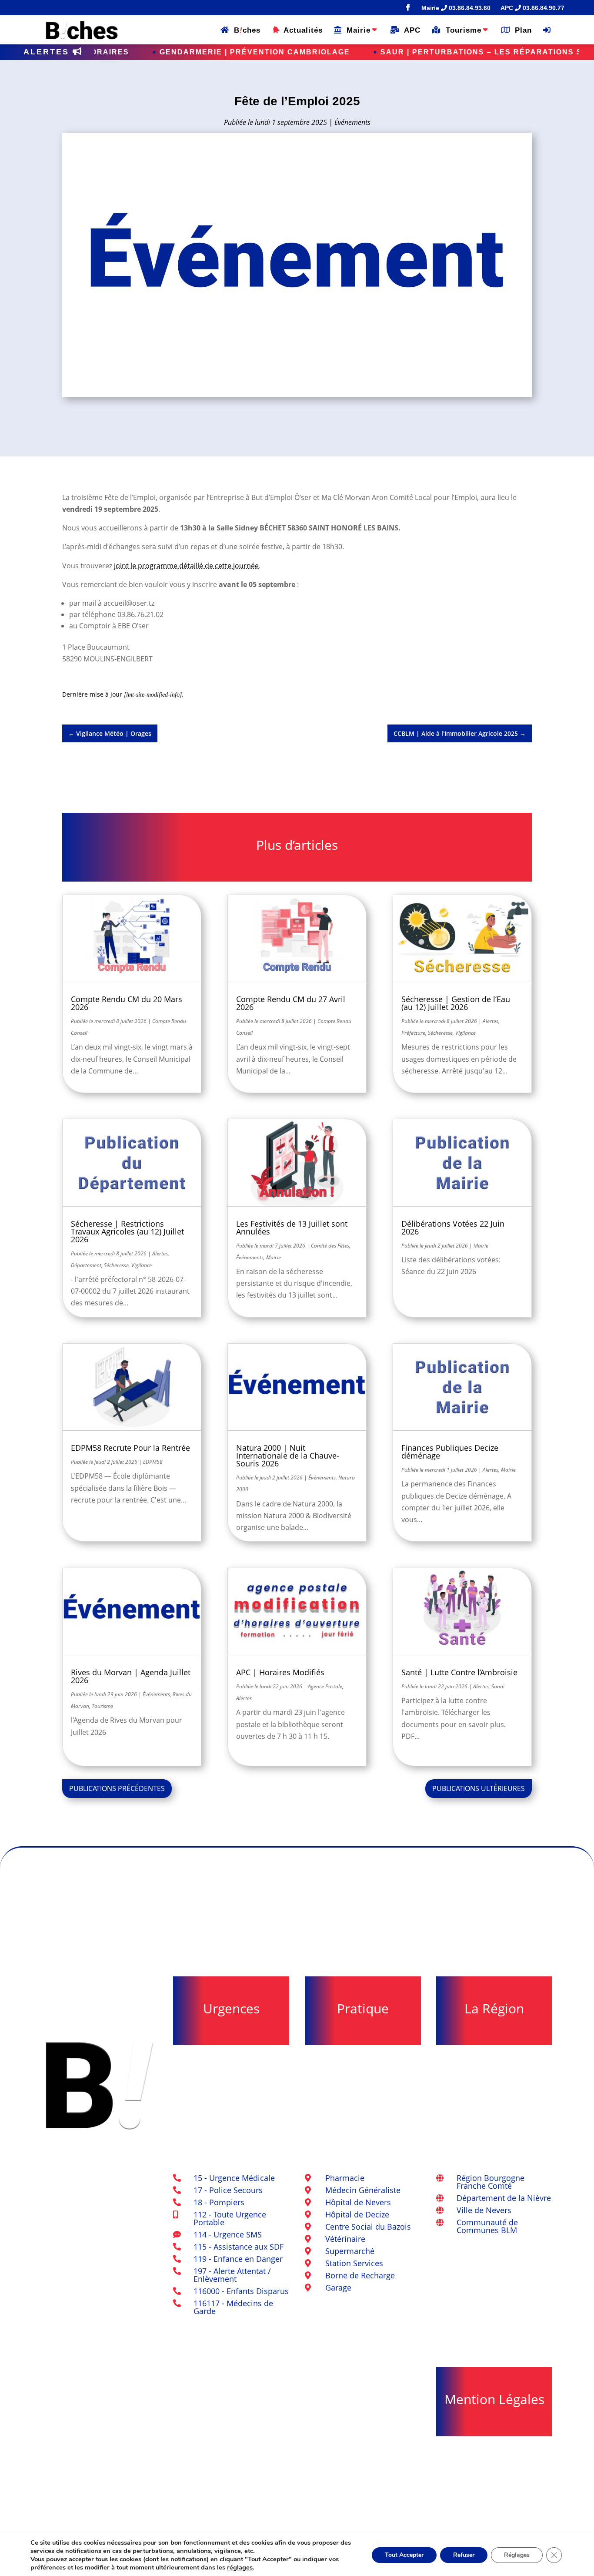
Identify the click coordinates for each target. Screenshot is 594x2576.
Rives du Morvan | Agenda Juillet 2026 (131, 1676)
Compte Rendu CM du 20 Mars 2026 (127, 1003)
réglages (240, 2567)
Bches (245, 30)
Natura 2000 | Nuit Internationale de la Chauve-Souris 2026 (288, 1456)
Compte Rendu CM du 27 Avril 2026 (291, 1003)
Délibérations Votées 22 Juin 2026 (453, 1228)
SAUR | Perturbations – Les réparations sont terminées (388, 52)
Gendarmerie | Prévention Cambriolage (127, 52)
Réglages (517, 2555)
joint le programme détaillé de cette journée (186, 566)
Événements (352, 122)
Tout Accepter (404, 2555)
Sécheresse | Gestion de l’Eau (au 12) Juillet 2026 (456, 1003)
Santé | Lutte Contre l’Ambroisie (459, 1672)
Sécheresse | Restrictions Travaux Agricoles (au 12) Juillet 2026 (127, 1231)
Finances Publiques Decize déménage (450, 1452)
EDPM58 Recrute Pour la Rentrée (130, 1448)
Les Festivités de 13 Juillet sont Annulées (292, 1228)
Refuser (464, 2555)
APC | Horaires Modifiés (280, 1672)
